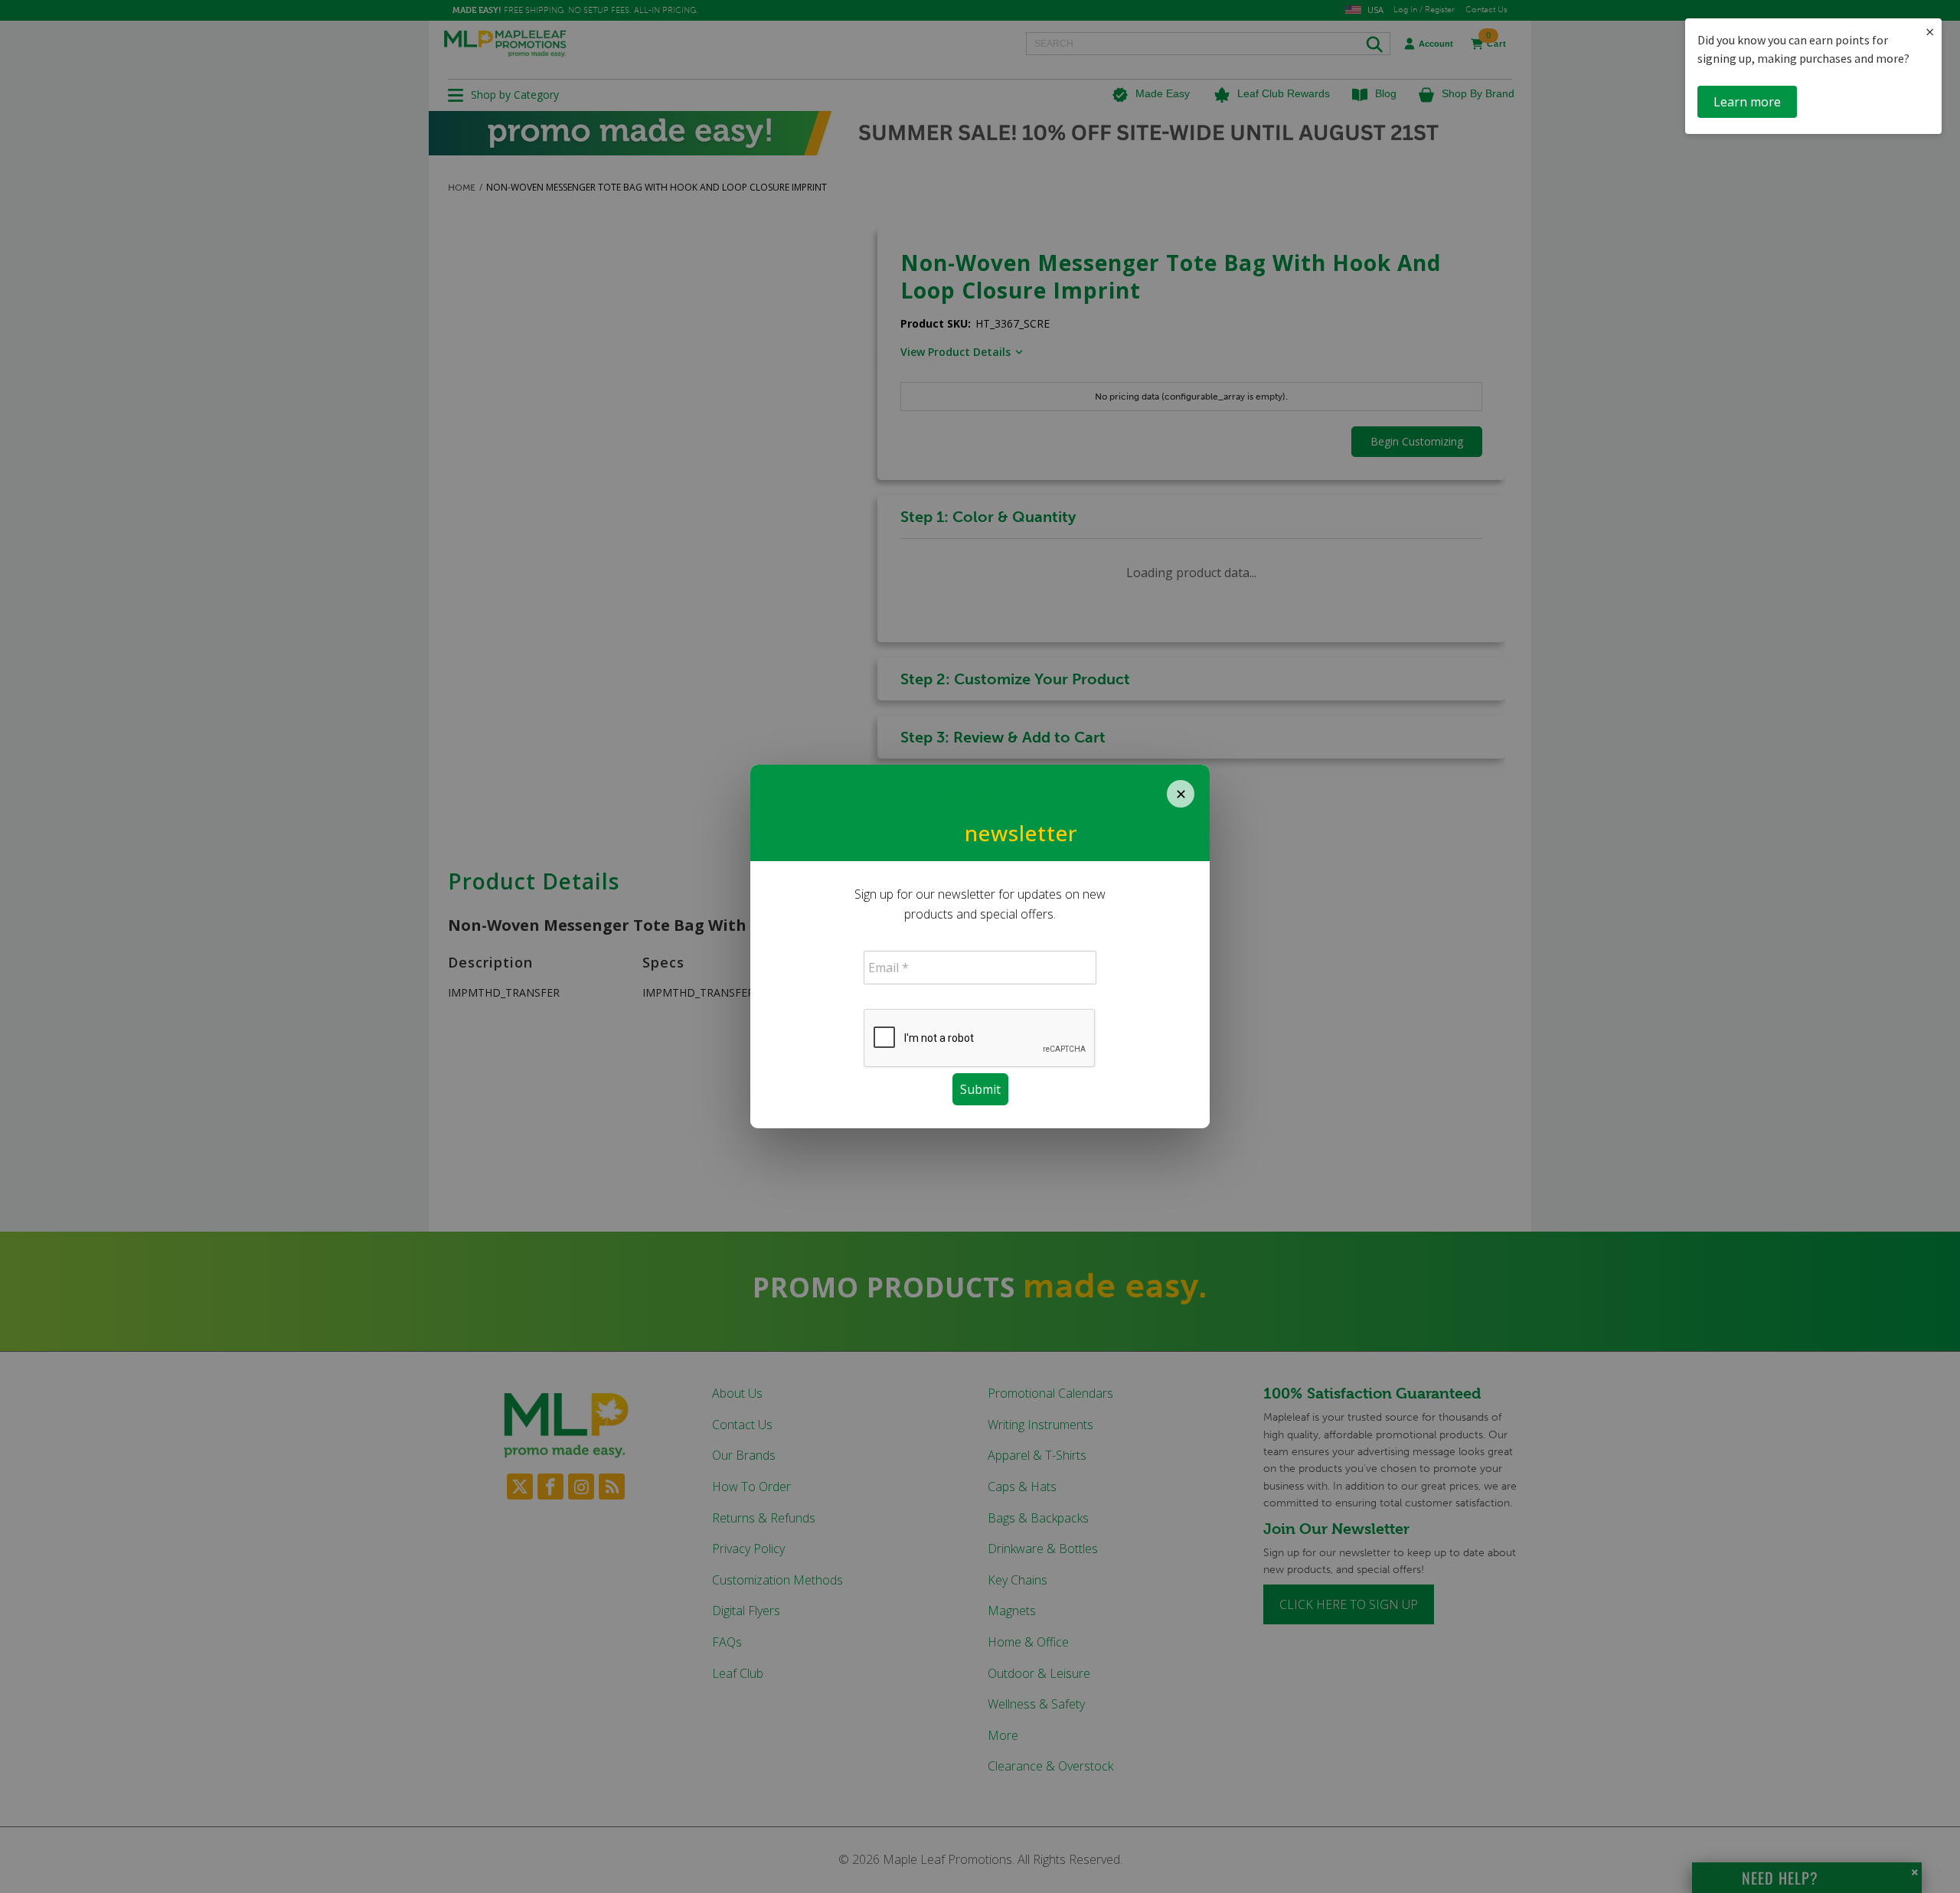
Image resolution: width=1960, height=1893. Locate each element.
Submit (980, 1089)
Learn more (1747, 102)
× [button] (1930, 32)
